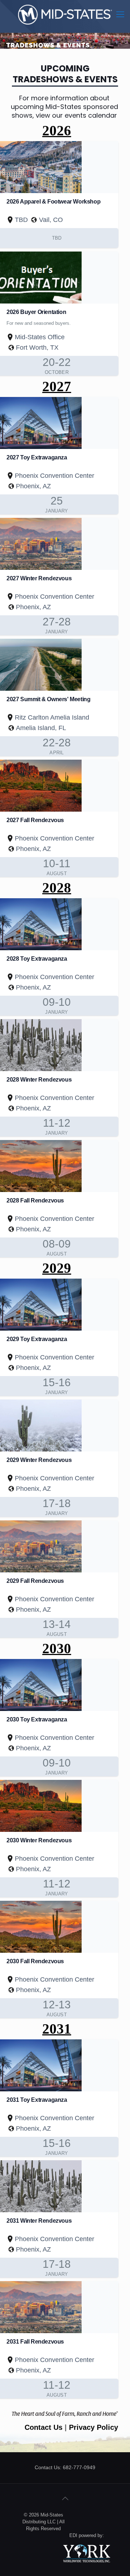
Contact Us (45, 2427)
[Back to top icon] (65, 2498)
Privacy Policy (94, 2427)
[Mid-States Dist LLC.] (65, 14)
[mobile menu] (120, 14)
